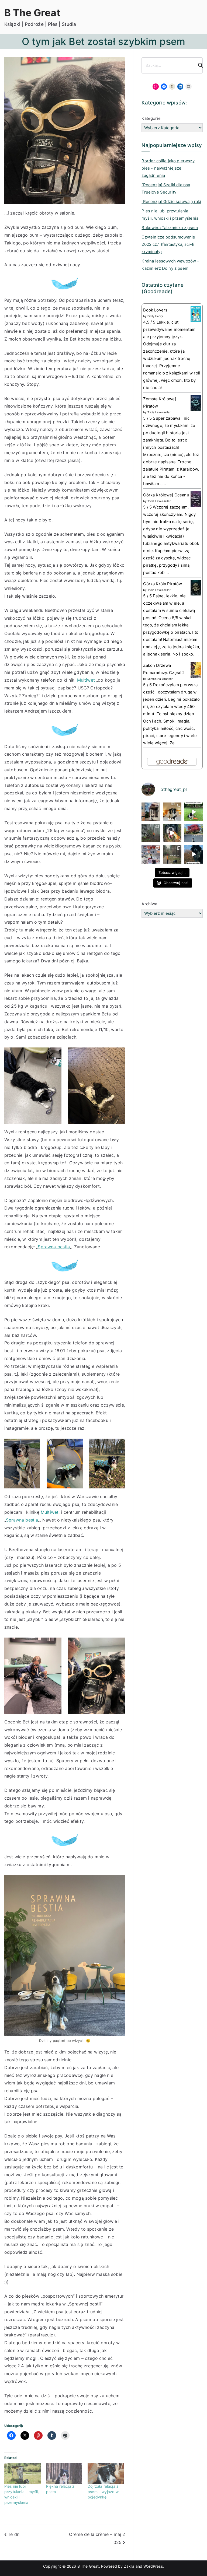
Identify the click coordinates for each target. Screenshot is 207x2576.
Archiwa (149, 904)
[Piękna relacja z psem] (64, 2473)
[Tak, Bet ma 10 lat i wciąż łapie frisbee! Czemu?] (193, 812)
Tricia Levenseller (159, 412)
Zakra (129, 2566)
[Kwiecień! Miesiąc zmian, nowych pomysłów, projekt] (193, 833)
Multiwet (86, 680)
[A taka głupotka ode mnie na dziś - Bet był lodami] (172, 833)
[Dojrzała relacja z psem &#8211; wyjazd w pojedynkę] (106, 2473)
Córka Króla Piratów (163, 584)
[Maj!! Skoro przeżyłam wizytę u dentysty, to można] (172, 812)
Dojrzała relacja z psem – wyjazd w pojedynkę (103, 2492)
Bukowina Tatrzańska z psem (170, 228)
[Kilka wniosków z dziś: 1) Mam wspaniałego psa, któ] (193, 854)
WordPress (153, 2566)
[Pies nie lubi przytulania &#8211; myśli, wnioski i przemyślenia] (23, 2473)
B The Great (32, 13)
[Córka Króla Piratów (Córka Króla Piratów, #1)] (196, 588)
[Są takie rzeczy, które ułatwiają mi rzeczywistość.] (151, 854)
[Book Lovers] (196, 314)
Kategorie (151, 118)
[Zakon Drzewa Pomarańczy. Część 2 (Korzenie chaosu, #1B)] (196, 669)
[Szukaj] (198, 65)
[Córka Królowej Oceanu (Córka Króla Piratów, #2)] (196, 499)
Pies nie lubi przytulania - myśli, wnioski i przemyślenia (170, 215)
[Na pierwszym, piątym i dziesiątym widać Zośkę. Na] (151, 833)
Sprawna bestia (54, 1247)
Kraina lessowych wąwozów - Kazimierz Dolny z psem (170, 265)
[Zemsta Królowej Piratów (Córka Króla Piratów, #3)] (196, 403)
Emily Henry (155, 316)
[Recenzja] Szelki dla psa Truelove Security (166, 188)
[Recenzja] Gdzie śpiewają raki (171, 201)
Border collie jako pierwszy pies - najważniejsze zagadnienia (168, 168)
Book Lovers (155, 310)
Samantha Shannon (161, 679)
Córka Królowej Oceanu (166, 495)
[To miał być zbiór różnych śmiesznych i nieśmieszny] (172, 854)
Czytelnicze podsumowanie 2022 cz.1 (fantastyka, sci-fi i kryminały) (169, 244)
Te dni (14, 2534)
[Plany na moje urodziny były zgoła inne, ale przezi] (151, 812)
